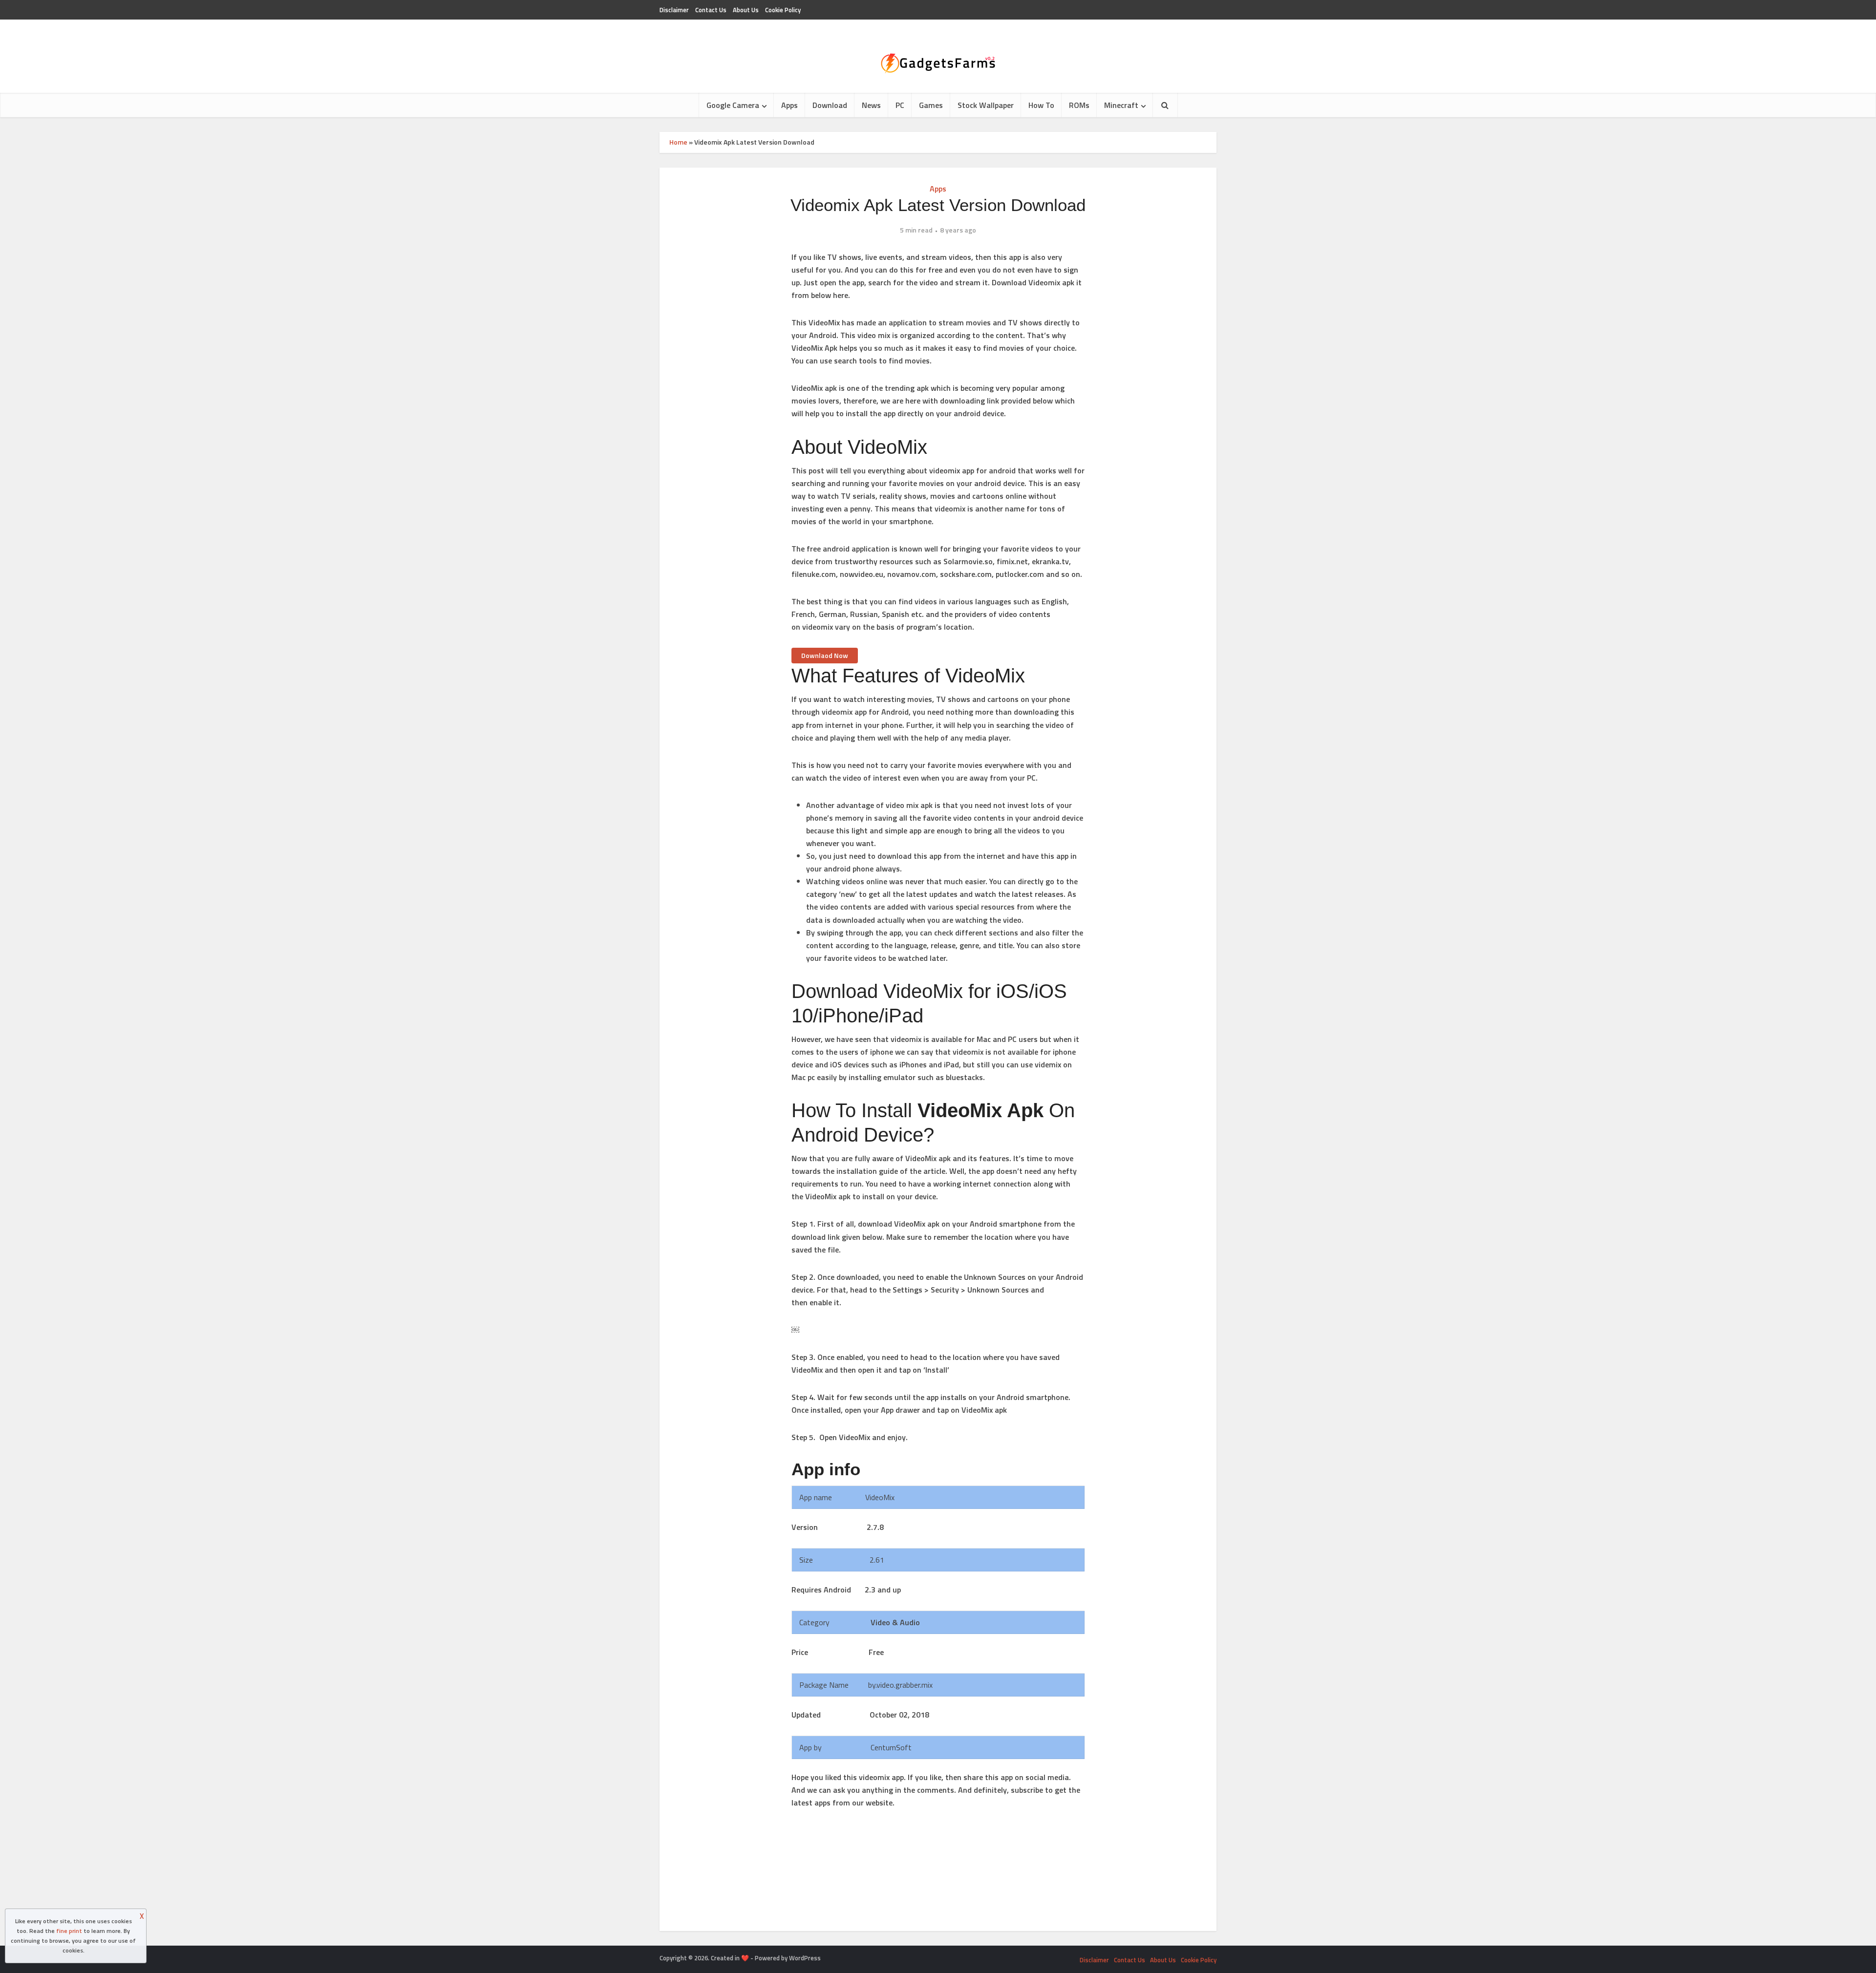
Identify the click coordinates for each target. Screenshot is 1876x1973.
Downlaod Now (825, 655)
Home (678, 142)
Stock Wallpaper (986, 105)
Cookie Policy (783, 10)
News (871, 105)
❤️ (745, 1958)
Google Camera (733, 105)
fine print (69, 1931)
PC (900, 105)
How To (1041, 105)
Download (830, 105)
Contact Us (711, 10)
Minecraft (1121, 105)
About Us (746, 10)
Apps (789, 105)
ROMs (1079, 105)
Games (931, 105)
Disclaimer (674, 10)
